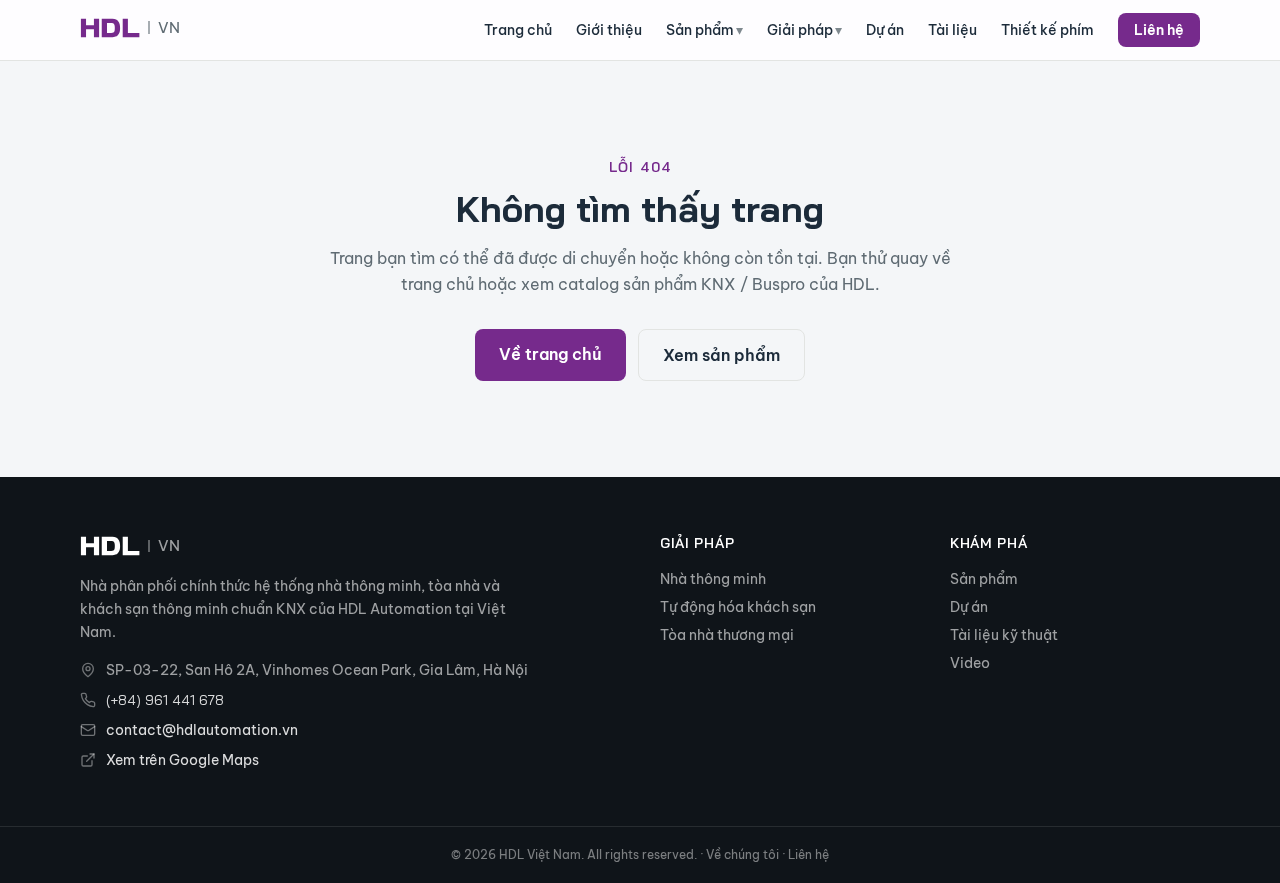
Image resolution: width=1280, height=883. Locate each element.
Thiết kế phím (1047, 30)
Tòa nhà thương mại (727, 635)
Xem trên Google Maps (182, 760)
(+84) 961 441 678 (165, 700)
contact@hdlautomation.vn (202, 730)
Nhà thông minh (713, 579)
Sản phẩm (704, 30)
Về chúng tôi (742, 854)
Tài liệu (952, 30)
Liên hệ (1159, 30)
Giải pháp (804, 30)
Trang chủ (518, 30)
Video (970, 663)
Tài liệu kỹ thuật (1004, 635)
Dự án (885, 30)
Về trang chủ (550, 354)
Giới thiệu (609, 30)
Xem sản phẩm (721, 355)
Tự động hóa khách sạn (738, 607)
